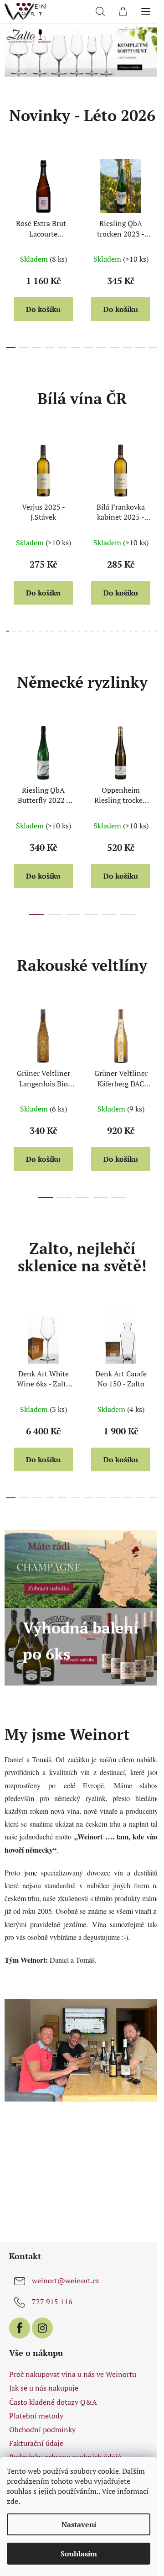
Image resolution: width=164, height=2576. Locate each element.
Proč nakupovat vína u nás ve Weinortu (73, 2376)
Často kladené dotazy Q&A (53, 2403)
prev (10, 198)
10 (134, 348)
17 (113, 631)
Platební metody (36, 2417)
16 (107, 631)
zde (13, 2501)
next (148, 198)
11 (146, 348)
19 (125, 631)
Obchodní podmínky (42, 2431)
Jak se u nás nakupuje (44, 2390)
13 (88, 631)
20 (131, 631)
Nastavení (79, 2524)
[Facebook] (20, 2329)
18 (119, 631)
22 (143, 631)
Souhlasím (79, 2554)
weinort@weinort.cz (66, 2282)
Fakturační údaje (36, 2444)
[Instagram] (42, 2329)
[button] (33, 52)
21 (137, 631)
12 (82, 631)
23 (149, 631)
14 (94, 631)
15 (100, 631)
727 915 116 (52, 2303)
